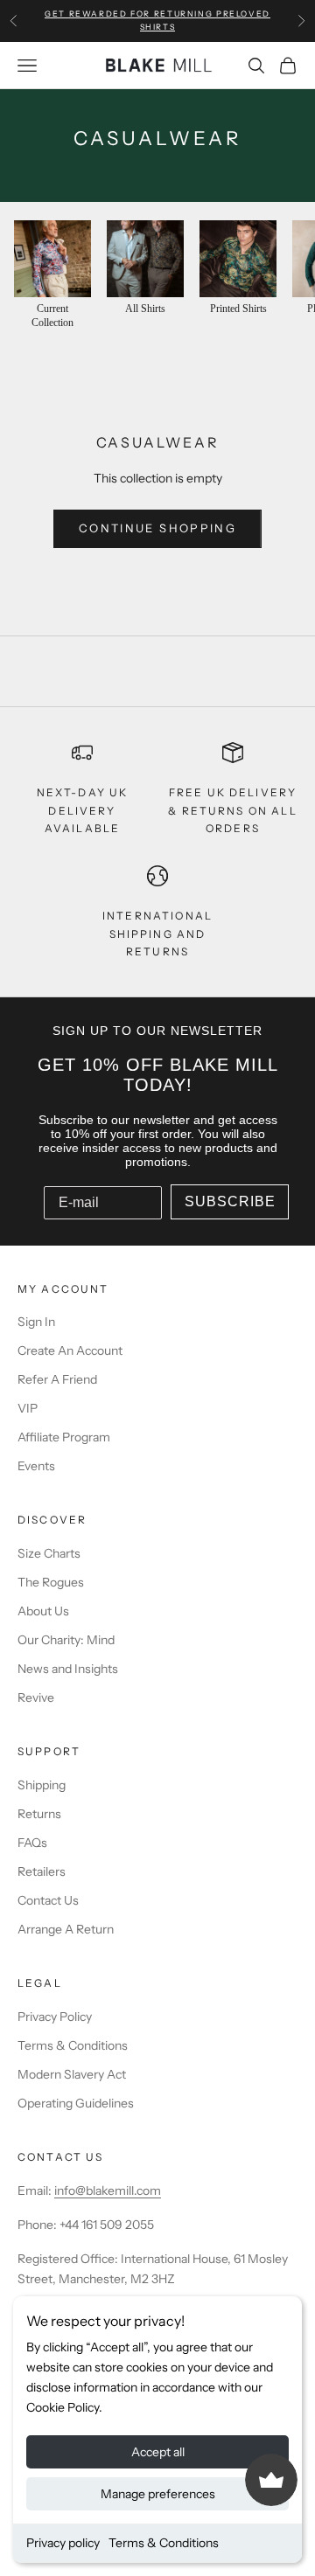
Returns (39, 1814)
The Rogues (51, 1582)
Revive (36, 1698)
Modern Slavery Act (72, 2074)
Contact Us (48, 1900)
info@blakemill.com (108, 2191)
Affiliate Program (64, 1437)
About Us (43, 1611)
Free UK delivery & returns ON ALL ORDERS (233, 810)
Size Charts (49, 1553)
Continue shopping (157, 528)
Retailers (42, 1871)
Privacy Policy (55, 2017)
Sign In (36, 1322)
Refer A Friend (57, 1379)
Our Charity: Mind (66, 1640)
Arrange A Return (66, 1929)
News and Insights (68, 1669)
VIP (28, 1408)
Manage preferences (158, 2494)
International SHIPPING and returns (157, 934)
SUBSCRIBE (230, 1201)
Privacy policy (63, 2543)
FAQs (32, 1843)
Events (36, 1466)
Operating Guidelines (76, 2103)
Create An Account (70, 1350)
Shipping (42, 1785)
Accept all (158, 2452)
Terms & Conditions (164, 2543)
